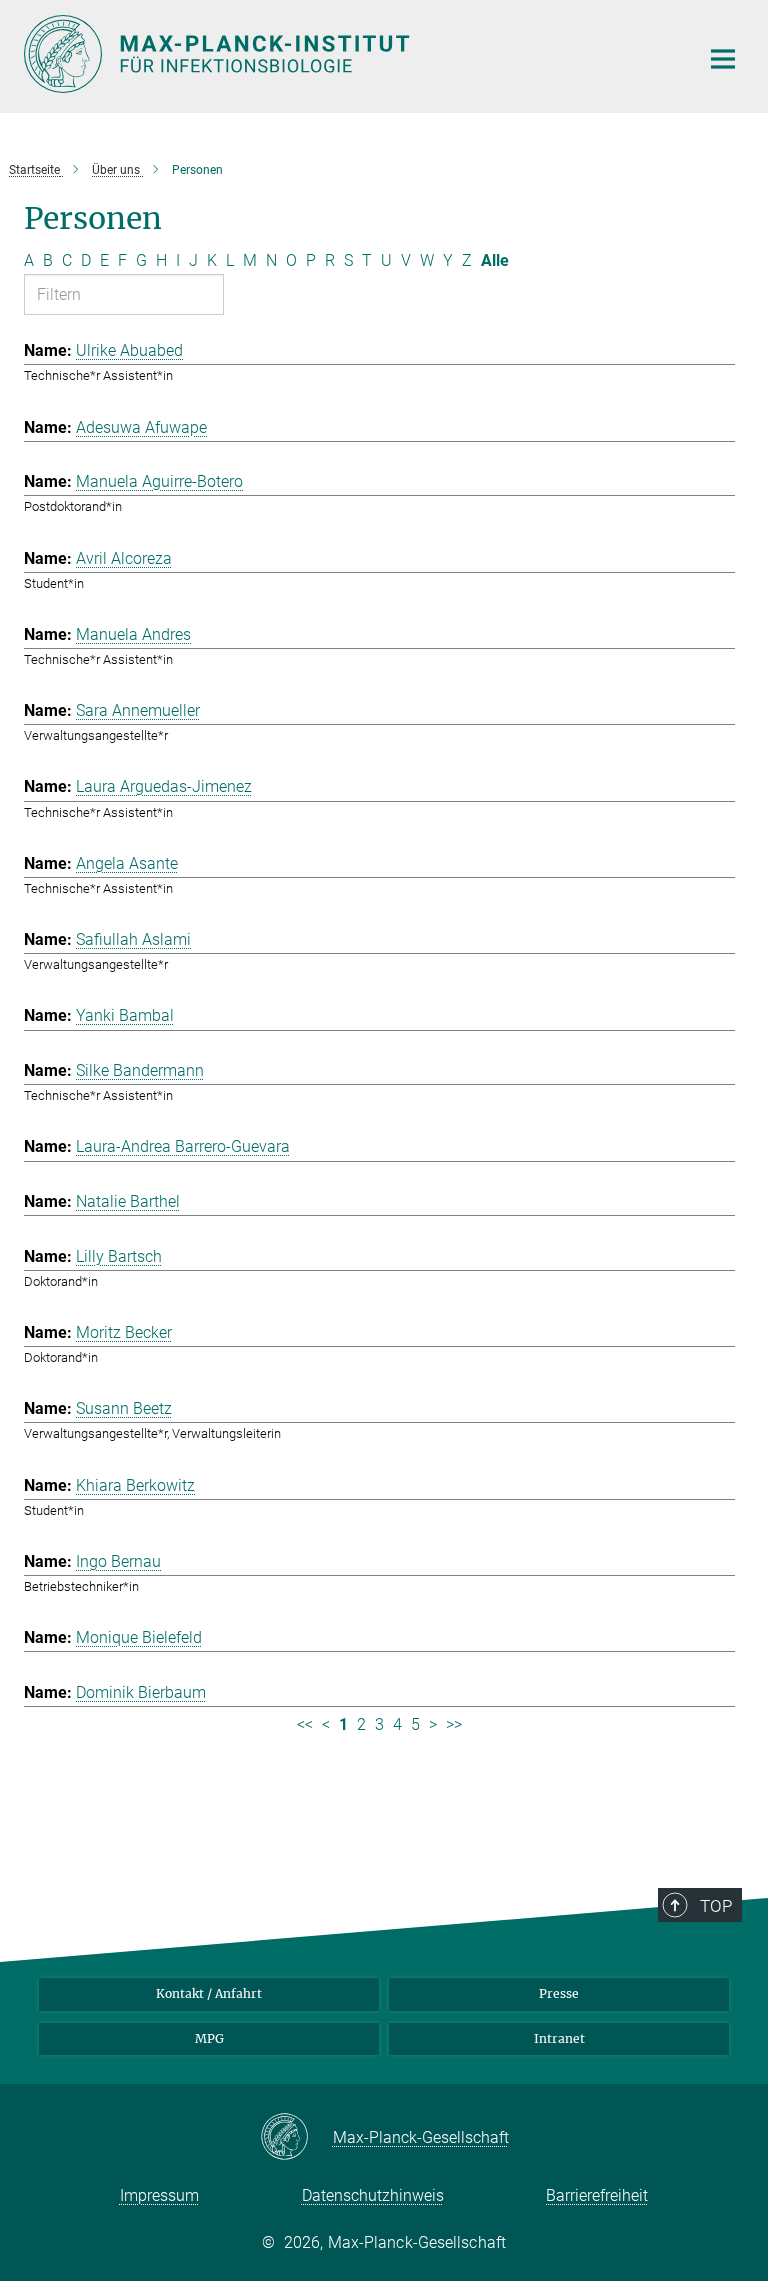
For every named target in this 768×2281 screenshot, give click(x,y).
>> (454, 1724)
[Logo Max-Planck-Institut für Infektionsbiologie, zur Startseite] (349, 54)
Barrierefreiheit (597, 2195)
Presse (559, 1993)
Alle (495, 260)
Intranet (559, 2038)
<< (305, 1724)
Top (716, 1906)
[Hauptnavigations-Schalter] (723, 59)
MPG (209, 2038)
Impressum (159, 2195)
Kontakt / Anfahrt (209, 1993)
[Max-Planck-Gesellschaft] (296, 2138)
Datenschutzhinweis (373, 2195)
